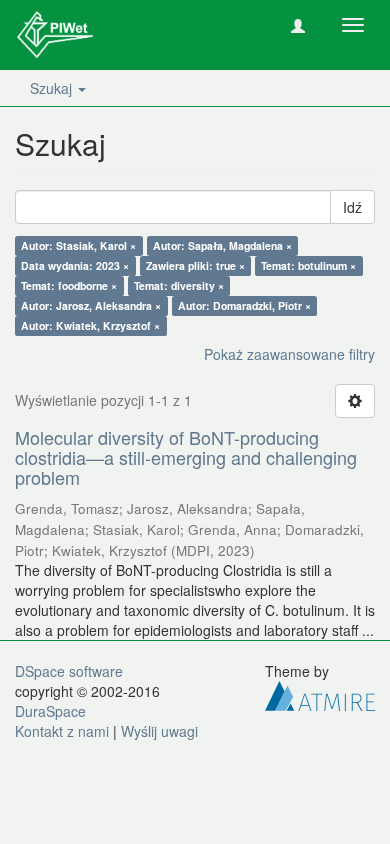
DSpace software (69, 671)
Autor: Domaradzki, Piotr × (244, 305)
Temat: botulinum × (308, 265)
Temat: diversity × (179, 285)
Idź (352, 207)
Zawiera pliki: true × (195, 265)
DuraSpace (50, 711)
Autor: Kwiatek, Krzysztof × (90, 325)
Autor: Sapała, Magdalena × (222, 245)
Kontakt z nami (62, 731)
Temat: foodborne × (69, 285)
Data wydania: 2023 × (75, 265)
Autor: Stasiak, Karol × (78, 245)
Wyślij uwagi (159, 731)
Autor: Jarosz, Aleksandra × (91, 305)
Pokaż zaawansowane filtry (289, 354)
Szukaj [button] (53, 88)
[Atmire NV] (320, 694)
